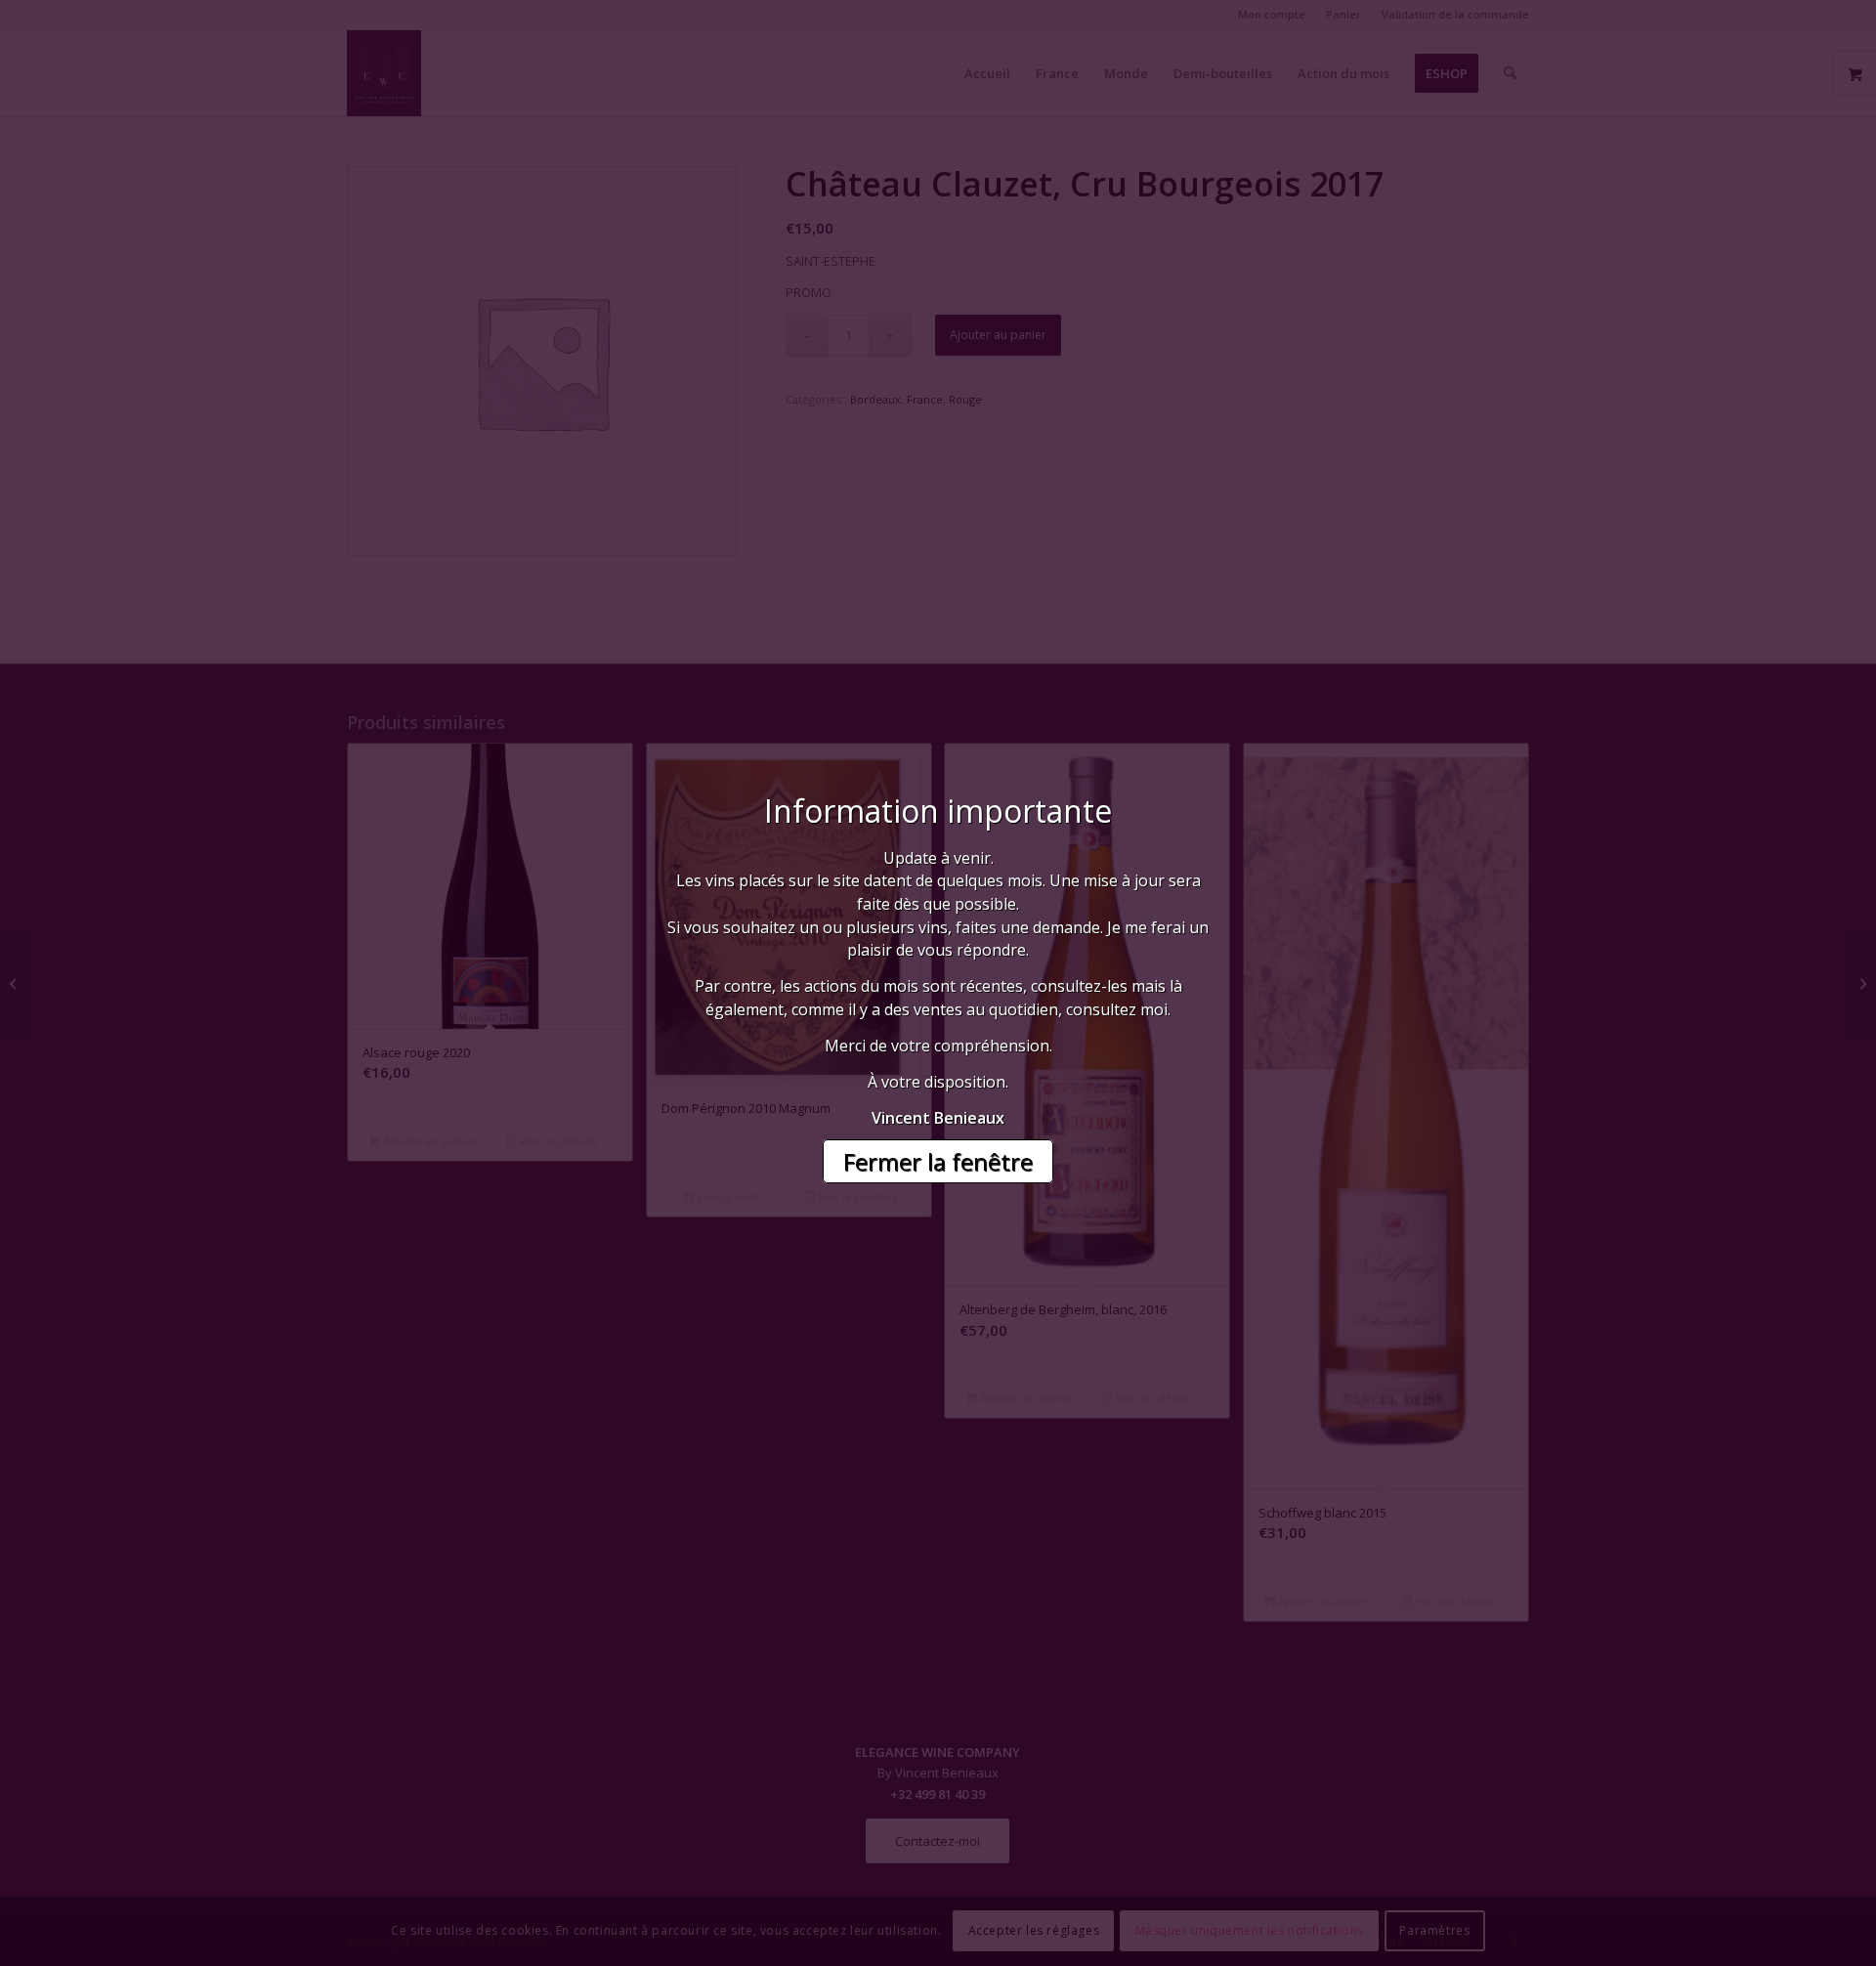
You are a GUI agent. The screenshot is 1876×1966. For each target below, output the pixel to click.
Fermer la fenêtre (938, 1161)
